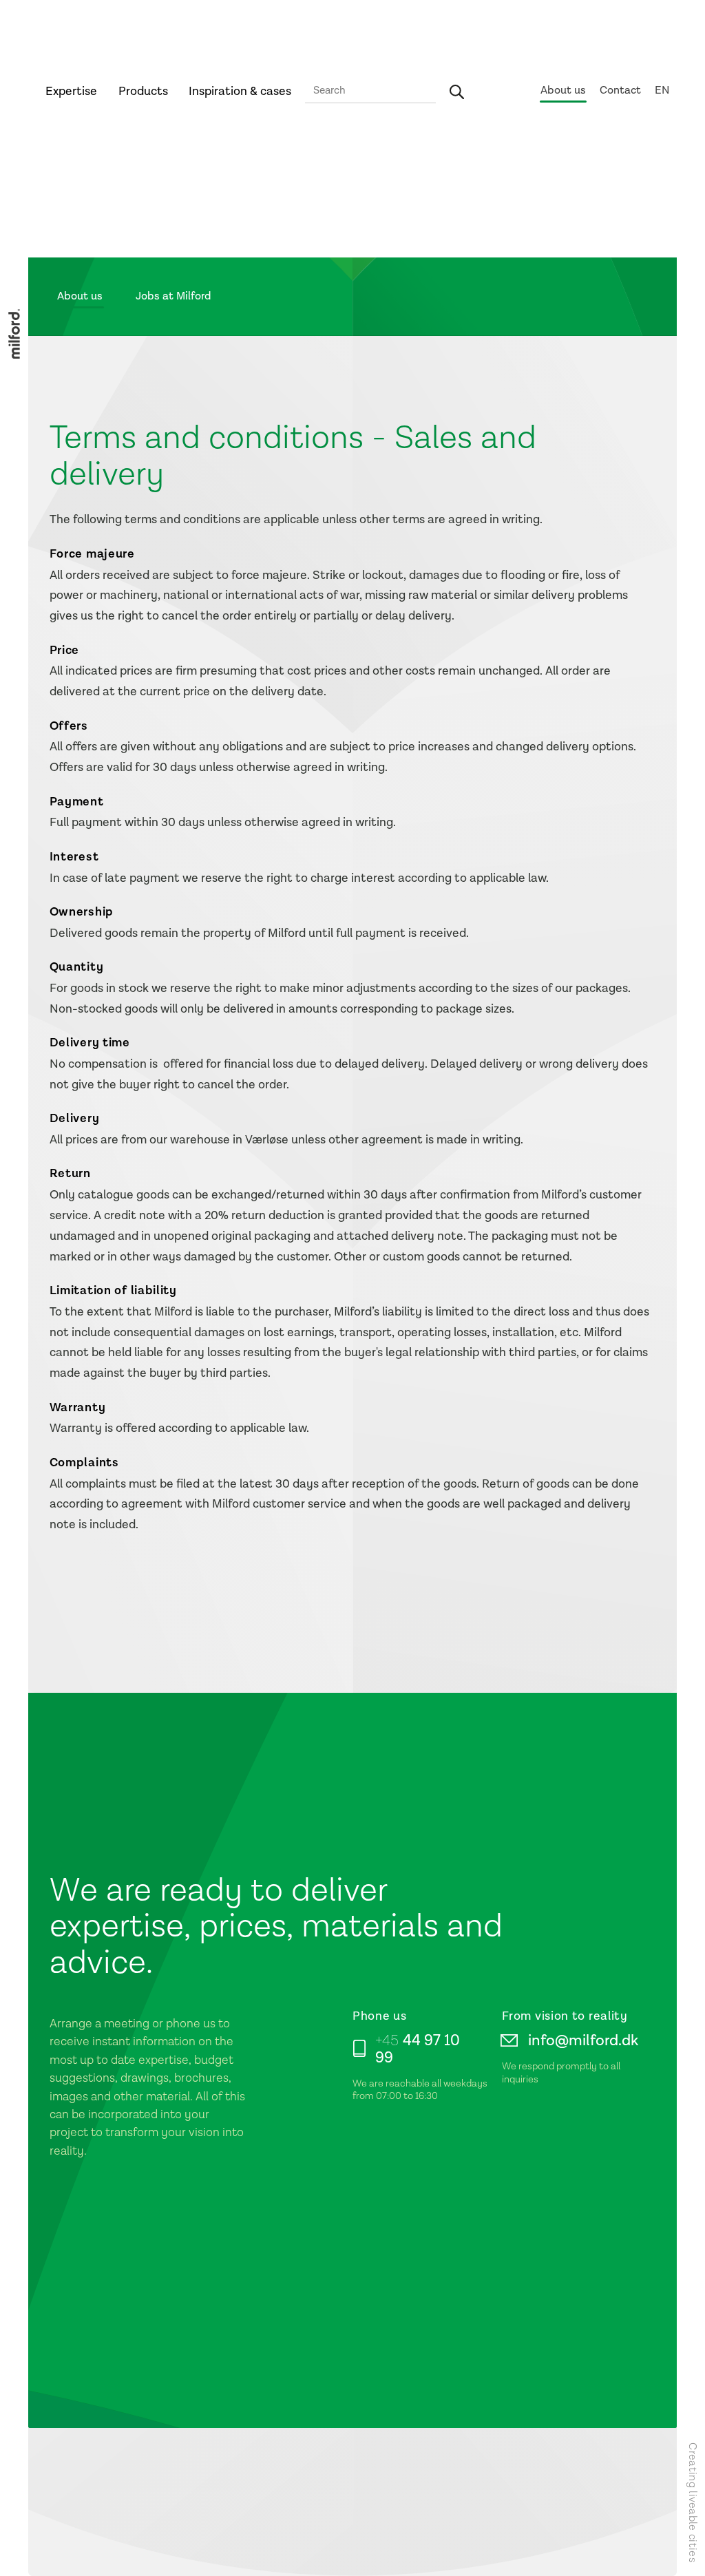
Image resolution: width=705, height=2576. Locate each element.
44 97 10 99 (418, 2049)
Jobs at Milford (173, 296)
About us (563, 91)
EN (662, 91)
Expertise (71, 91)
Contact (620, 91)
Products (143, 91)
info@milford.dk (583, 2041)
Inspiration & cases (240, 91)
